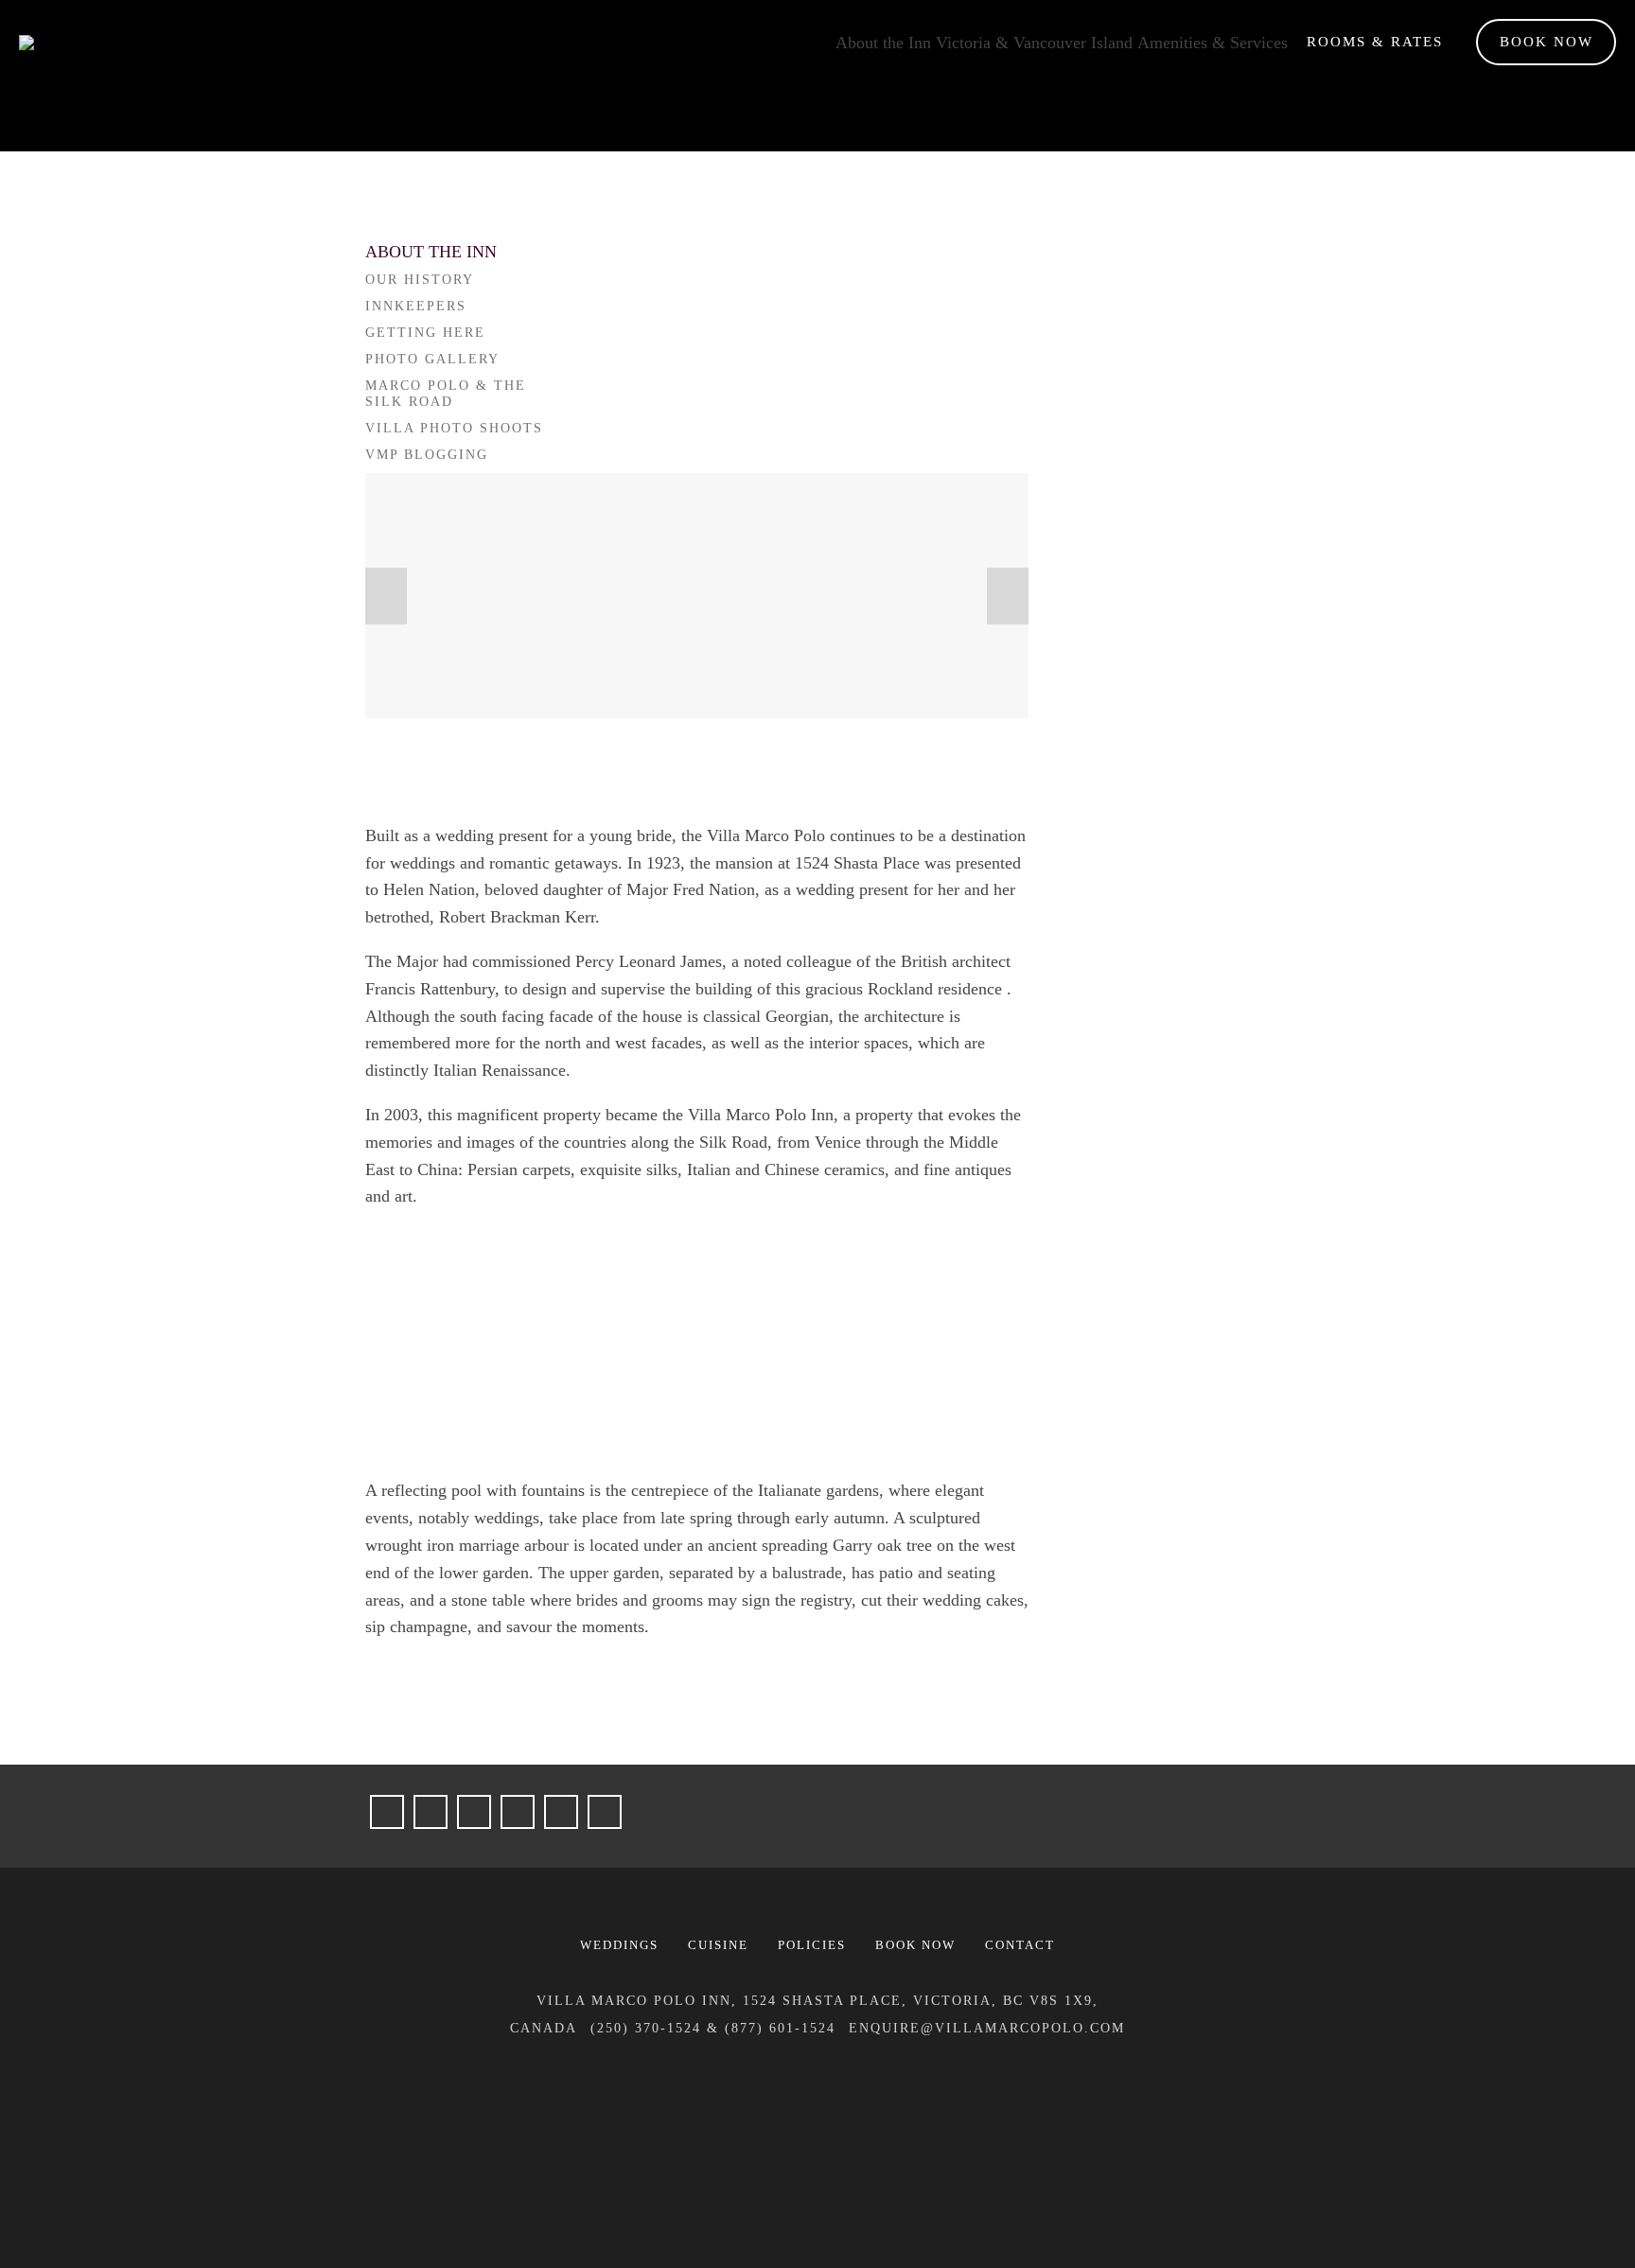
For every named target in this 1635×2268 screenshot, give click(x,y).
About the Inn (883, 43)
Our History (420, 280)
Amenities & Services (1213, 43)
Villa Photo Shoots (454, 428)
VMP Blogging (427, 455)
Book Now (1547, 42)
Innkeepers (416, 306)
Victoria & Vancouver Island (1034, 43)
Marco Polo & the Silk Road (446, 394)
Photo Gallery (432, 359)
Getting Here (425, 333)
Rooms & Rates (1375, 42)
